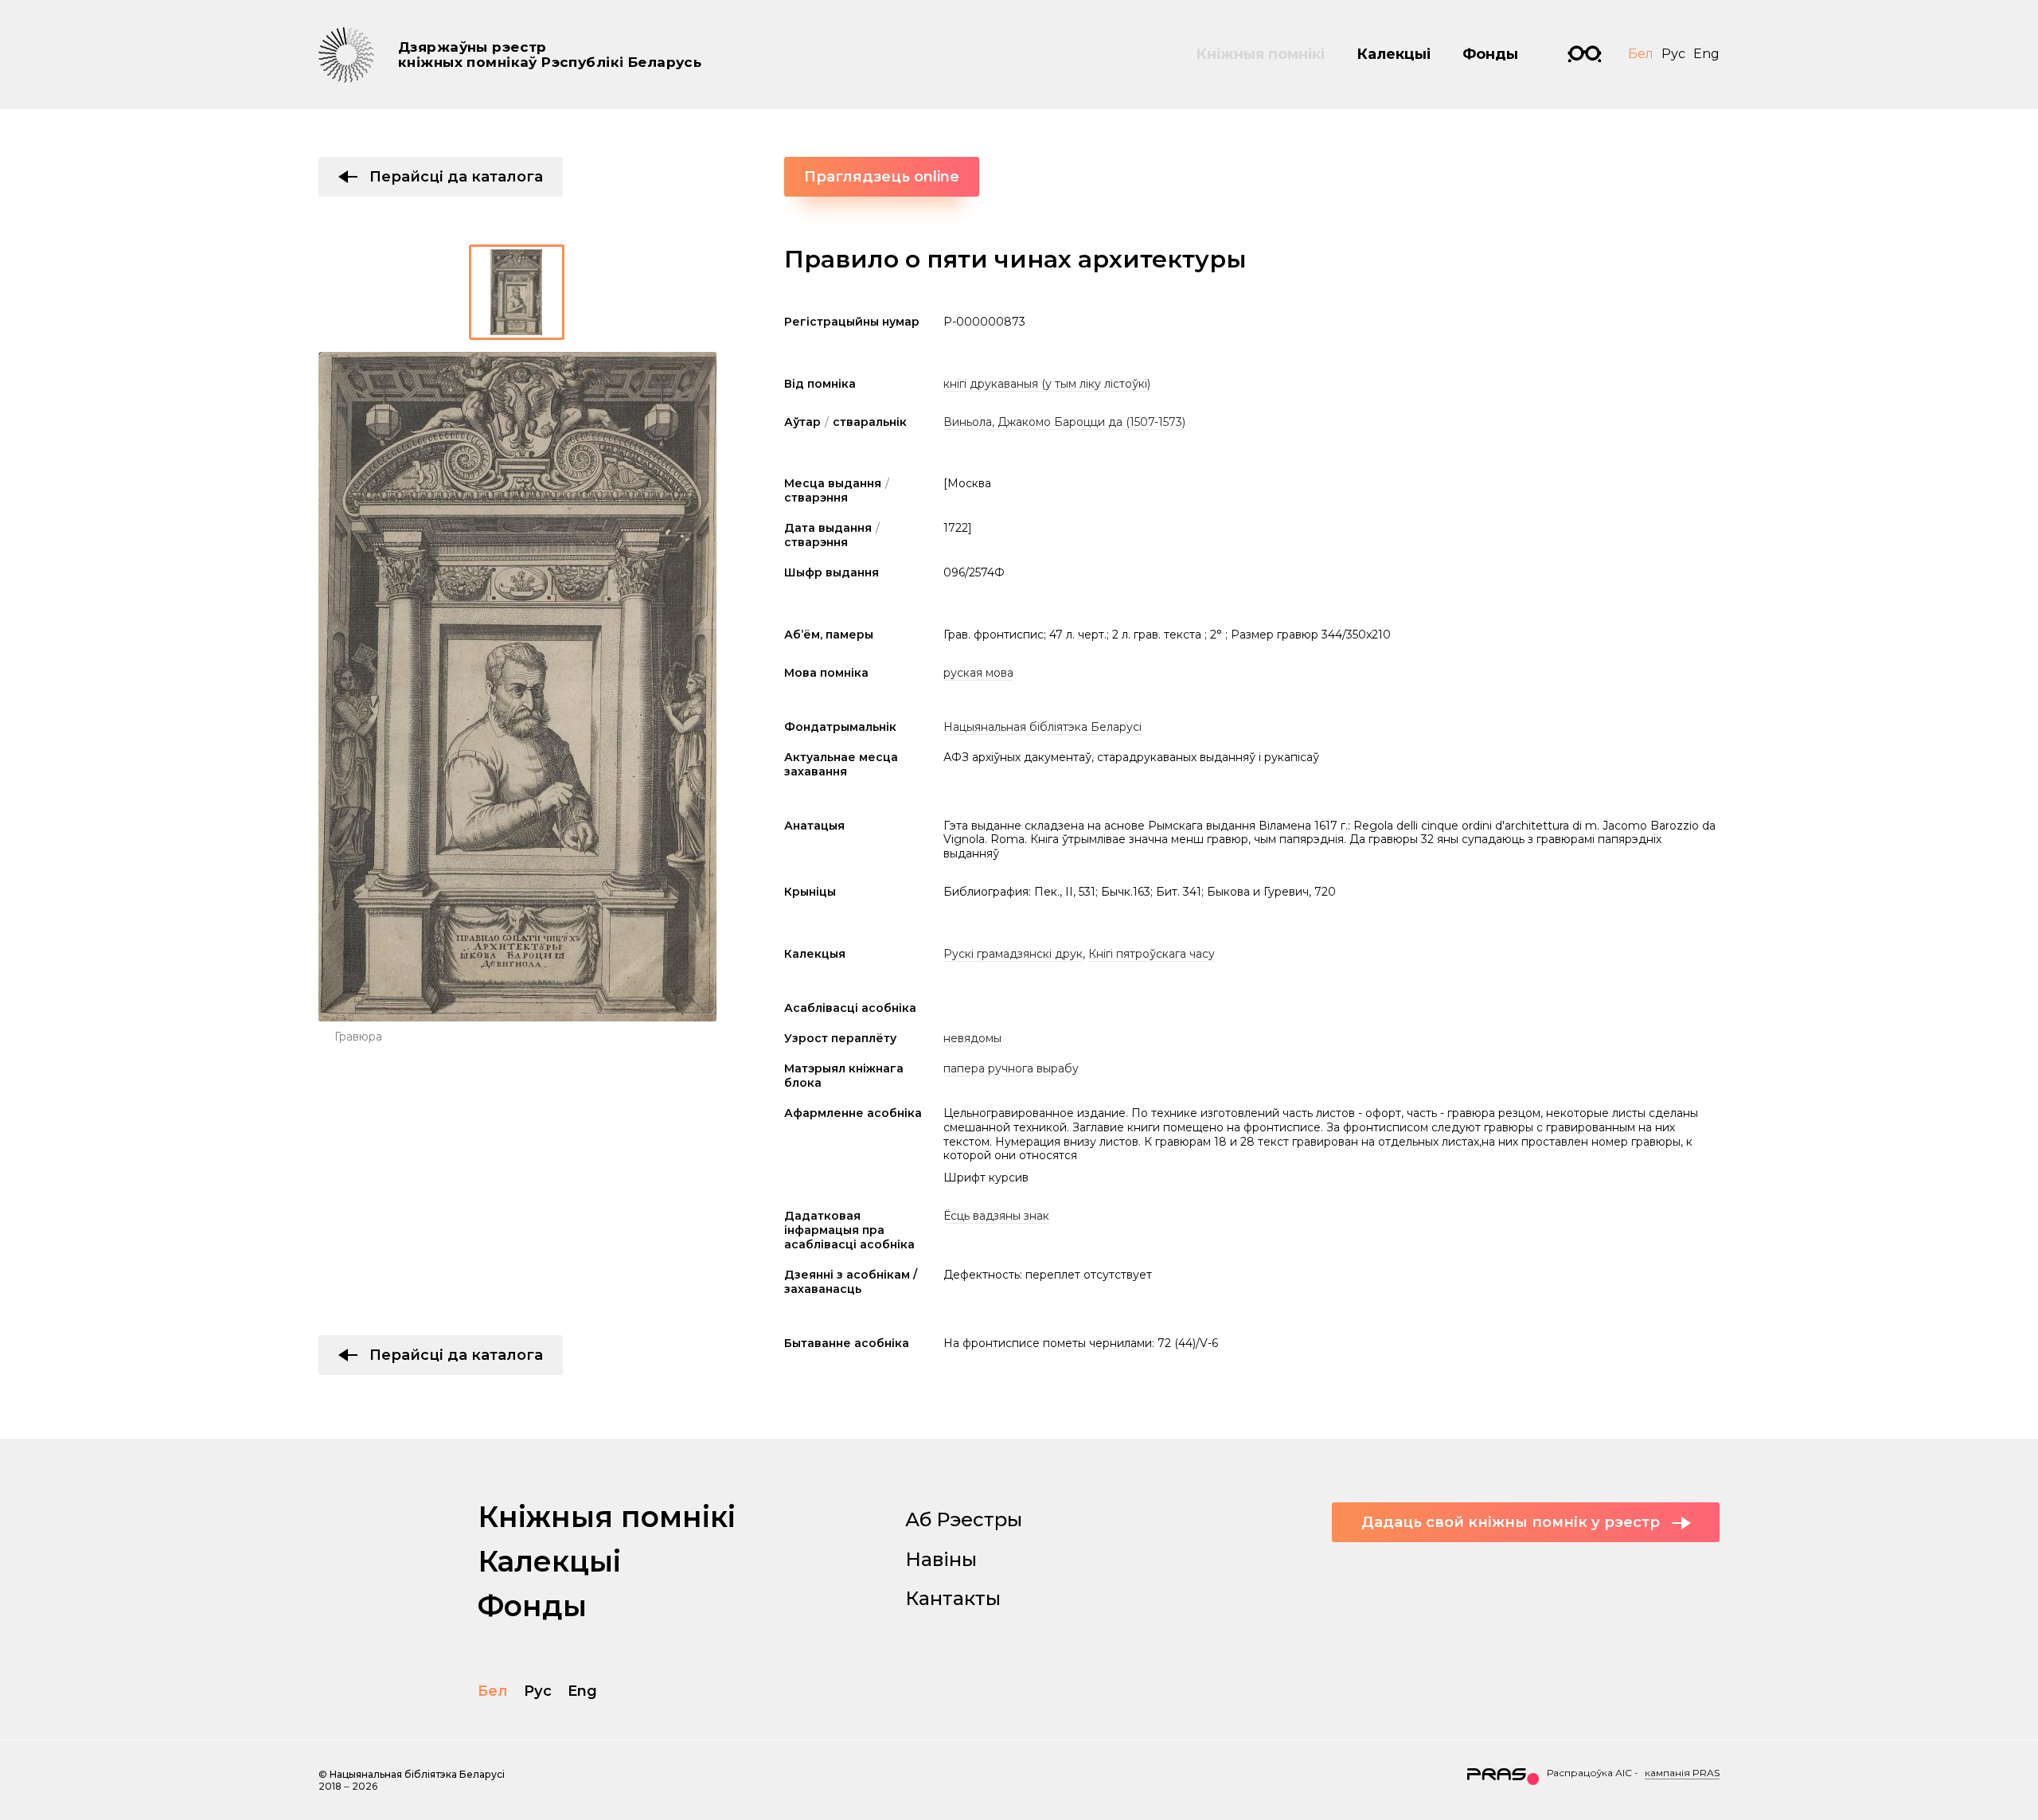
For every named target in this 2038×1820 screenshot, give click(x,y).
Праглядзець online (882, 177)
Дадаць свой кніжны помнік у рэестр (1511, 1522)
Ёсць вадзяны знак (996, 1216)
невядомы (972, 1038)
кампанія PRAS (1682, 1773)
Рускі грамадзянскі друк (1013, 954)
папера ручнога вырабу (1011, 1068)
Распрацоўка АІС (1589, 1773)
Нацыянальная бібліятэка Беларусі (1042, 727)
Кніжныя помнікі (1260, 54)
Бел (1641, 54)
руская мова (978, 673)
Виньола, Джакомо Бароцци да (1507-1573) (1064, 422)
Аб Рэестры (964, 1519)
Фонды (1490, 54)
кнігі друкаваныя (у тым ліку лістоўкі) (1047, 384)
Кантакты (953, 1598)
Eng (1706, 54)
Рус (1673, 54)
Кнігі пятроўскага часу (1152, 954)
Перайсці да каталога (456, 177)
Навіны (941, 1559)
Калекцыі (1394, 54)
